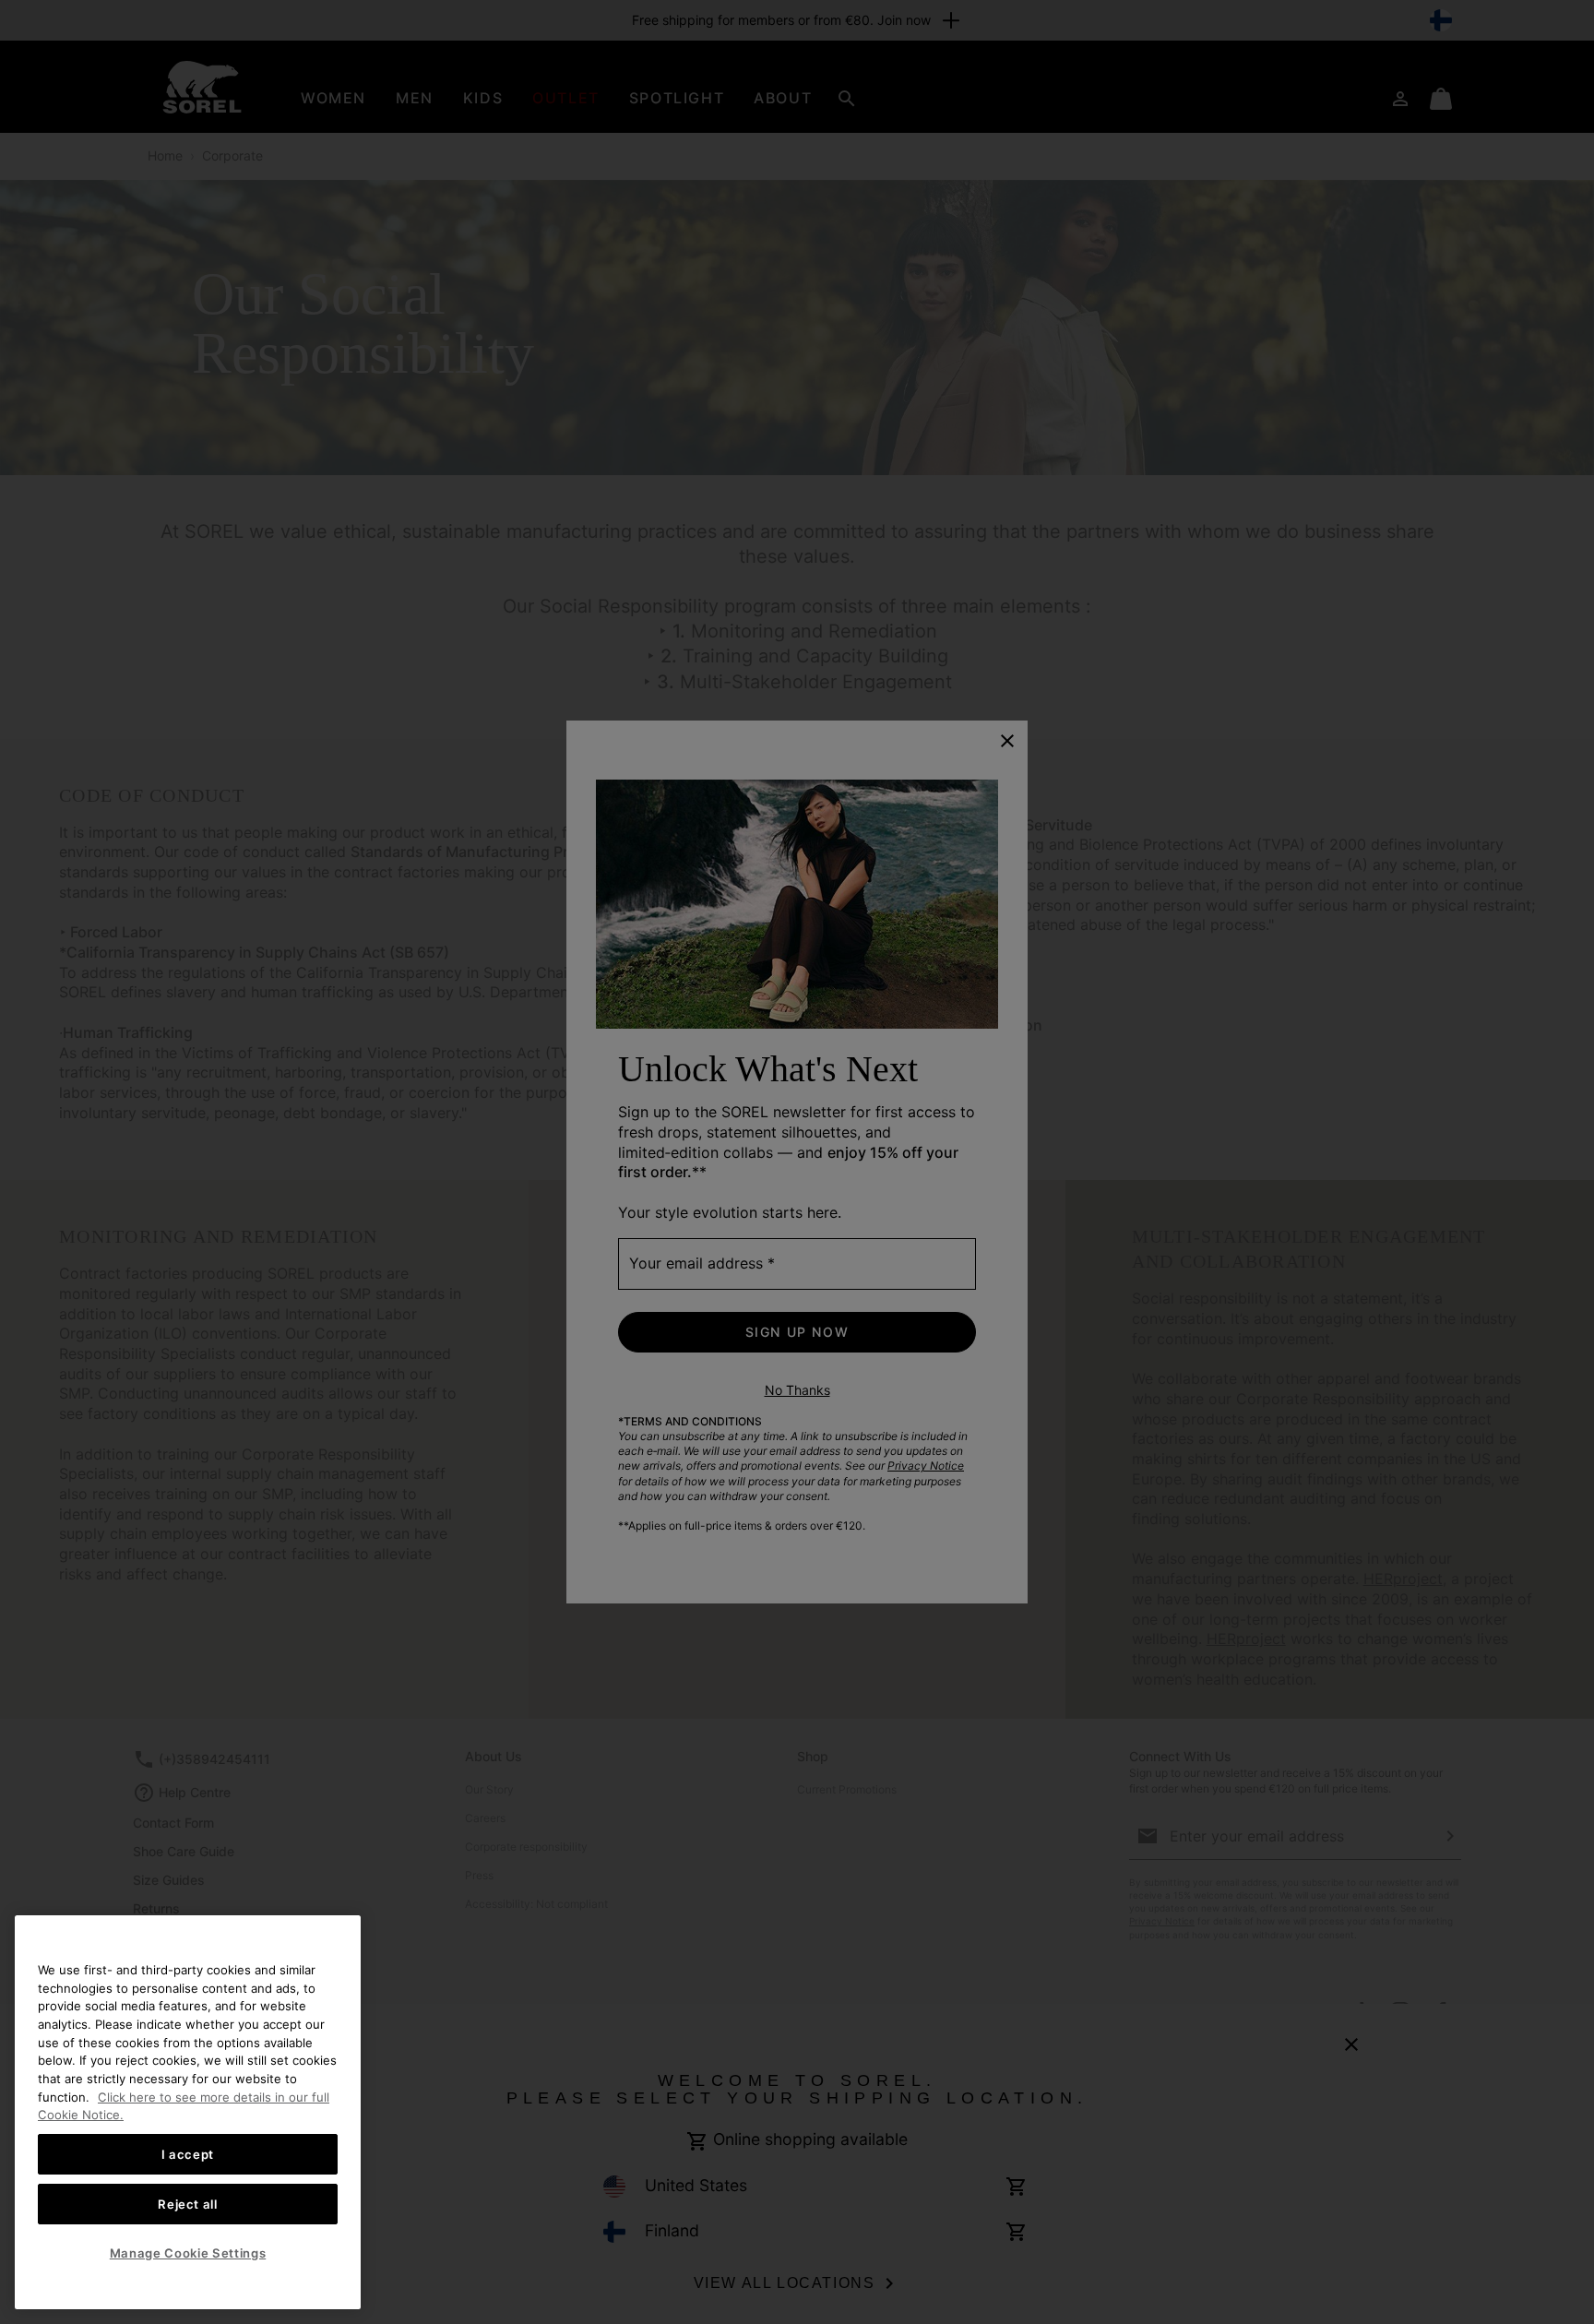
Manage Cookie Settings (188, 2253)
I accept (188, 2154)
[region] (188, 2112)
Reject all (188, 2204)
